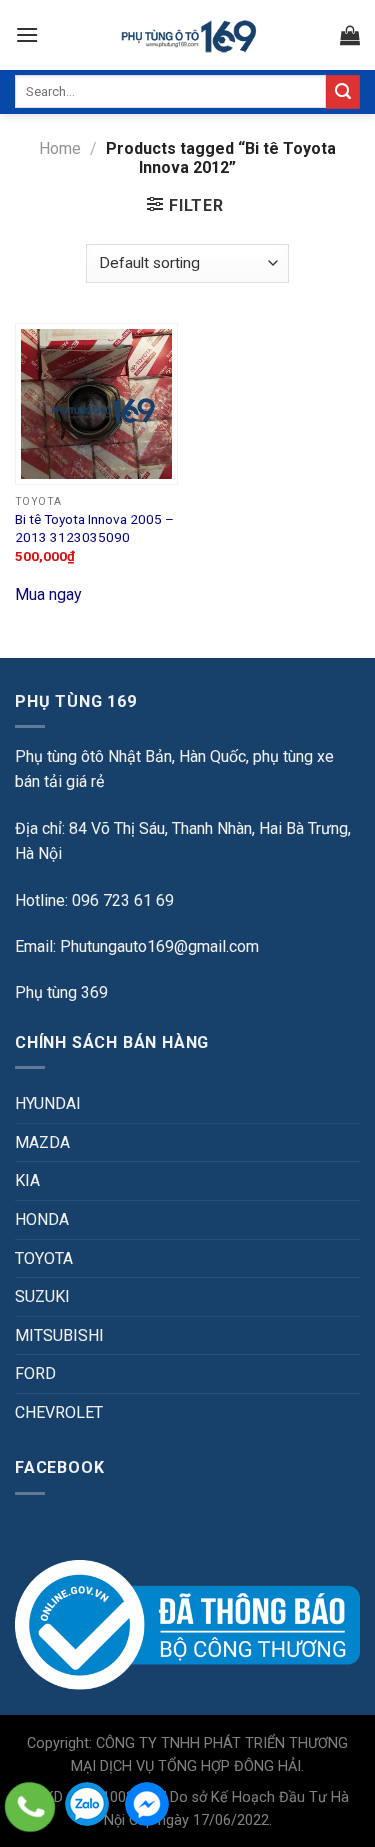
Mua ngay (48, 594)
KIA (27, 1180)
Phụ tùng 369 (61, 992)
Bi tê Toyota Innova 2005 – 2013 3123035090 (94, 528)
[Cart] (350, 35)
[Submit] (343, 92)
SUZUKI (42, 1296)
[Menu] (27, 34)
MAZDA (42, 1142)
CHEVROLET (59, 1412)
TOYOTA (44, 1258)
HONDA (42, 1219)
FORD (35, 1373)
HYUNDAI (48, 1103)
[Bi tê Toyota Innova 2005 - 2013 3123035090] (96, 404)
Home (60, 148)
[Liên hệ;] (30, 1807)
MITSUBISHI (59, 1335)
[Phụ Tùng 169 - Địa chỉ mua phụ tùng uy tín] (187, 35)
